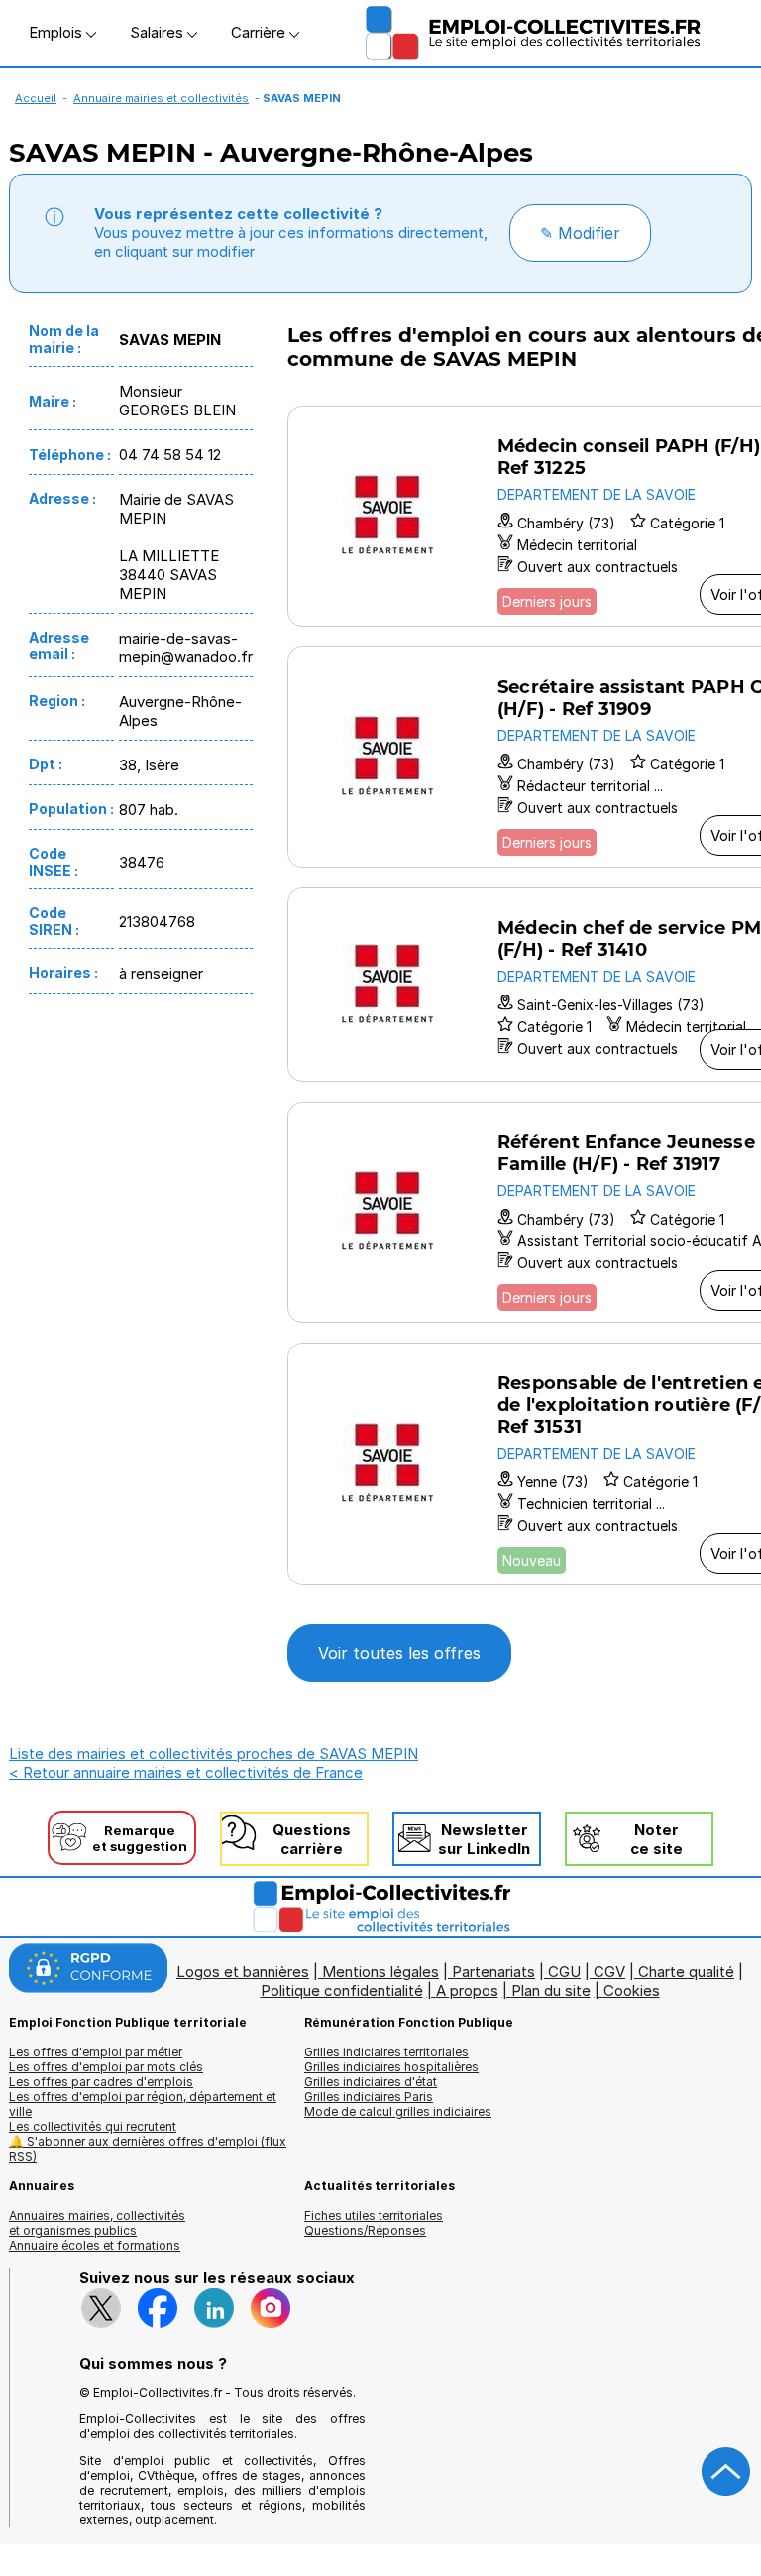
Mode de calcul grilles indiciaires (398, 2111)
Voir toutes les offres (399, 1653)
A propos (467, 1991)
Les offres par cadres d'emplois (101, 2082)
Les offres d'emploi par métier (96, 2052)
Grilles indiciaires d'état (371, 2082)
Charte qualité (686, 1972)
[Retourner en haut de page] (726, 2472)
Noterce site (656, 1839)
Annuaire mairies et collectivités (161, 98)
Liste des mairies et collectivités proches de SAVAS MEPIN (214, 1754)
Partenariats (493, 1972)
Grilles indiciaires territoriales (386, 2052)
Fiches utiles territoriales (374, 2216)
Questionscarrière (312, 1839)
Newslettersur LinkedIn (484, 1839)
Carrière (260, 32)
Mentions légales (380, 1972)
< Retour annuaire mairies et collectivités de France (186, 1772)
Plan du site (551, 1991)
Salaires (159, 32)
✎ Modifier (580, 233)
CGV (609, 1972)
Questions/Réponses (365, 2230)
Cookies (632, 1991)
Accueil (36, 98)
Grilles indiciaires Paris (369, 2097)
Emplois (57, 32)
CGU (564, 1972)
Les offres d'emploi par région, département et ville (143, 2104)
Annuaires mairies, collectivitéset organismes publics (97, 2223)
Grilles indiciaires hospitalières (391, 2067)
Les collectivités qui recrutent (93, 2126)
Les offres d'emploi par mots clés (106, 2067)
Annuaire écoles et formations (95, 2245)
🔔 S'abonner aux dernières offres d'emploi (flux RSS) (148, 2149)
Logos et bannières (243, 1972)
